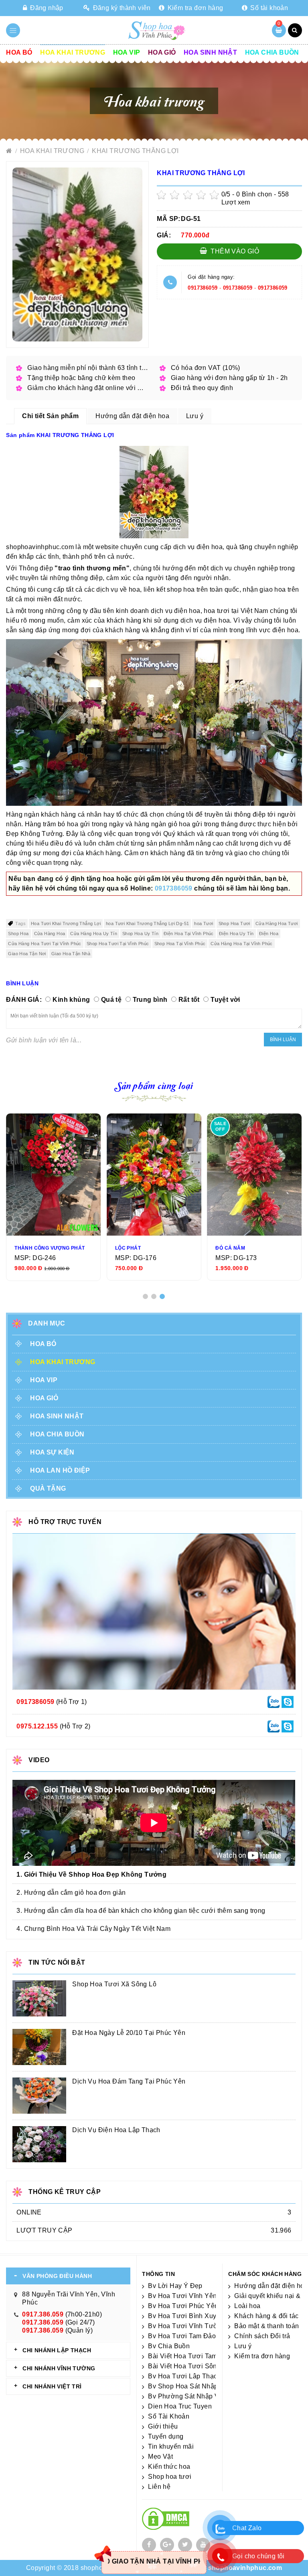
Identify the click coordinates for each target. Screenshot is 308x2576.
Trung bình (150, 1000)
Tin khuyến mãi (171, 2446)
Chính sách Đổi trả (262, 2336)
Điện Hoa (269, 934)
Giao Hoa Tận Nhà (71, 954)
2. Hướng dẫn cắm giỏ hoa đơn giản (71, 1893)
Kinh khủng (71, 1000)
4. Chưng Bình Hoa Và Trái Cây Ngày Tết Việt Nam (93, 1929)
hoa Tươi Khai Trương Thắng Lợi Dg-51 (147, 923)
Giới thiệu (163, 2426)
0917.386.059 (43, 2314)
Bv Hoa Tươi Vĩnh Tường (187, 2326)
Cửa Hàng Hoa (50, 934)
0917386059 (203, 288)
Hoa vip (127, 52)
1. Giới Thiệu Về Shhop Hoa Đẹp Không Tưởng (91, 1874)
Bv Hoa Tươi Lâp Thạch (184, 2376)
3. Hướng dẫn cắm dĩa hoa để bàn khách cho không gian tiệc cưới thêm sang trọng (141, 1911)
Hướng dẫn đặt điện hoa (271, 2286)
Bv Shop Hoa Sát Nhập (183, 2386)
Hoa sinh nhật (210, 52)
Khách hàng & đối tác (266, 2316)
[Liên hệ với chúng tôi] (274, 1702)
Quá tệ (111, 1000)
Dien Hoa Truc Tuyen (180, 2406)
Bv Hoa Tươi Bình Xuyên (186, 2316)
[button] (145, 1296)
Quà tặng (48, 1488)
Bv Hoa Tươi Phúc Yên (183, 2306)
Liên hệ (159, 2487)
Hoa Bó (19, 52)
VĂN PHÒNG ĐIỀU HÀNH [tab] (57, 2276)
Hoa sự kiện (52, 1452)
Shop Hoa (18, 934)
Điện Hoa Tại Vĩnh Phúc (189, 934)
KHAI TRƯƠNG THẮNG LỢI (135, 151)
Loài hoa (247, 2306)
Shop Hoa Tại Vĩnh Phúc (180, 944)
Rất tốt (189, 1000)
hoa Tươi (204, 923)
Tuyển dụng (166, 2436)
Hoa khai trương (73, 52)
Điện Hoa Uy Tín (236, 934)
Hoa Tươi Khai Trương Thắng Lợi (66, 923)
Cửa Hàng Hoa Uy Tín (94, 934)
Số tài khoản (268, 8)
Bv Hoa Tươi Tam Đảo (182, 2336)
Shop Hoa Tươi (234, 923)
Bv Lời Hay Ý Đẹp (175, 2286)
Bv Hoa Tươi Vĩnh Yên (182, 2296)
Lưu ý (243, 2346)
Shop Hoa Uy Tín (140, 934)
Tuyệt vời (225, 1000)
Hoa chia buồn (272, 52)
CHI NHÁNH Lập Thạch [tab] (57, 2350)
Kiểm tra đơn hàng (194, 8)
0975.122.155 (37, 1726)
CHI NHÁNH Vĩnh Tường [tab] (59, 2368)
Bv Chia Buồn (169, 2346)
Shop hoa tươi (170, 2477)
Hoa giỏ (162, 52)
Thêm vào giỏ (234, 251)
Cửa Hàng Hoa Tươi (277, 923)
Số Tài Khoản (169, 2416)
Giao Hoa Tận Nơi (27, 954)
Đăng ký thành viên (121, 8)
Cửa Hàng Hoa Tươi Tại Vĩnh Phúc (45, 944)
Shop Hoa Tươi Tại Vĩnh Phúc (118, 944)
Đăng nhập (46, 8)
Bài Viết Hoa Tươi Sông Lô (189, 2366)
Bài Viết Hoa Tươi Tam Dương (194, 2356)
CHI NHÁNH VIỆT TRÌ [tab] (52, 2386)
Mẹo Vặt (160, 2456)
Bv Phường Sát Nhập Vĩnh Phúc (197, 2396)
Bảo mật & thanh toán (266, 2326)
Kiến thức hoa (169, 2467)
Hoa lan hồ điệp (60, 1470)
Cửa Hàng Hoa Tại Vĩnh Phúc (241, 944)
